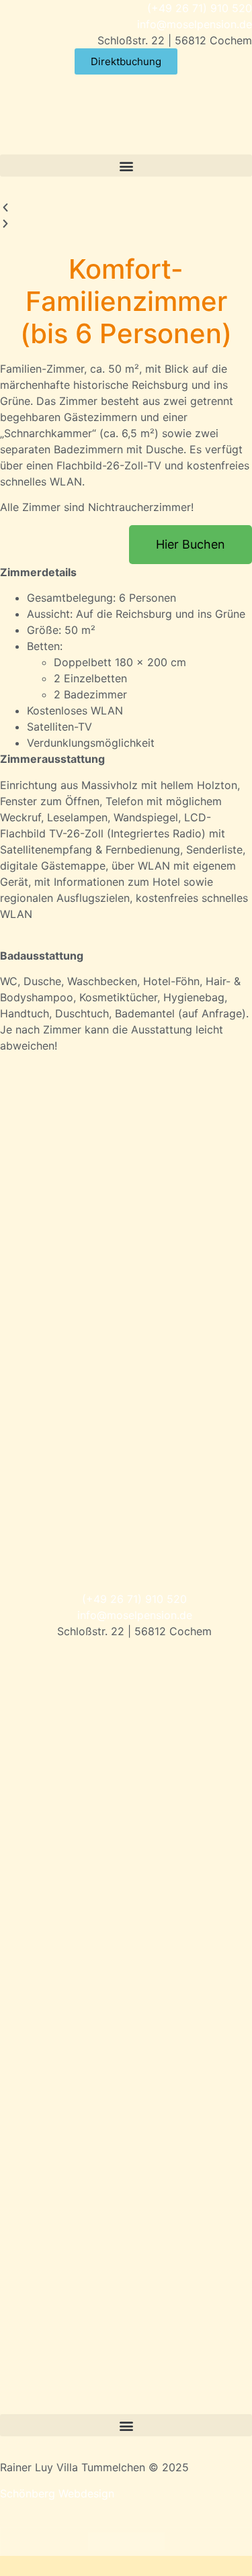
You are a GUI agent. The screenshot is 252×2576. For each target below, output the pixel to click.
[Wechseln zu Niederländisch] (152, 2541)
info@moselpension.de (195, 24)
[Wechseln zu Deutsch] (101, 2541)
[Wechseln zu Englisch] (126, 2541)
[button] (126, 166)
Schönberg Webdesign (57, 2493)
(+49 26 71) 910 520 (200, 8)
